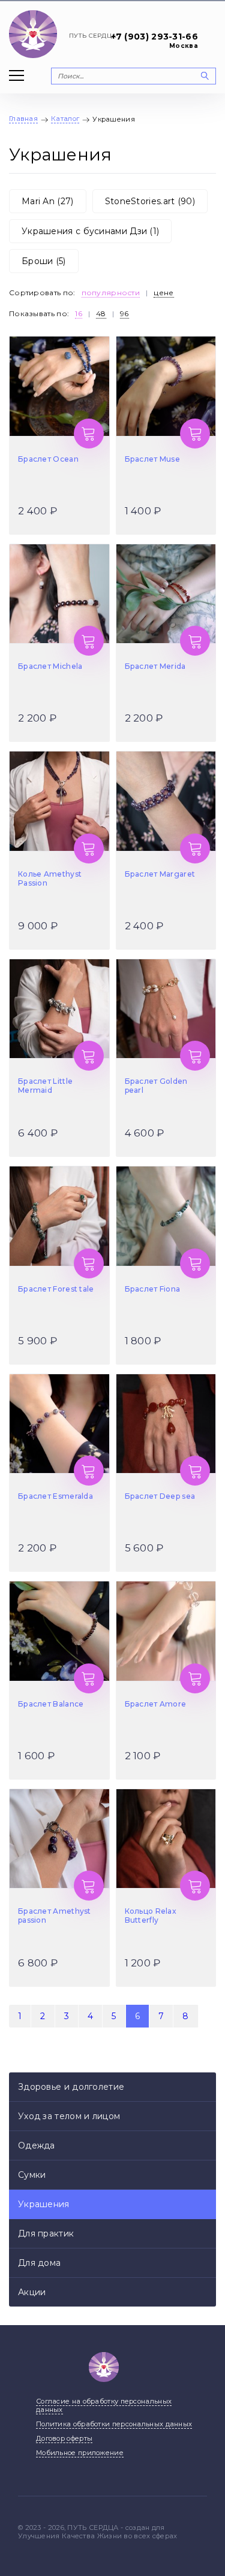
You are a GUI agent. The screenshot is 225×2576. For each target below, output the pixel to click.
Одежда (37, 2145)
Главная (23, 119)
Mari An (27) (48, 201)
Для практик (46, 2233)
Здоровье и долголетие (71, 2087)
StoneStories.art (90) (150, 201)
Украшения (44, 2204)
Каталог (65, 119)
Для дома (39, 2263)
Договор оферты (64, 2438)
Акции (32, 2292)
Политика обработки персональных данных (114, 2424)
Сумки (32, 2175)
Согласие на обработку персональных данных (104, 2405)
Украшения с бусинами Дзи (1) (90, 231)
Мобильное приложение (80, 2453)
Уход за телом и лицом (69, 2116)
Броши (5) (44, 261)
